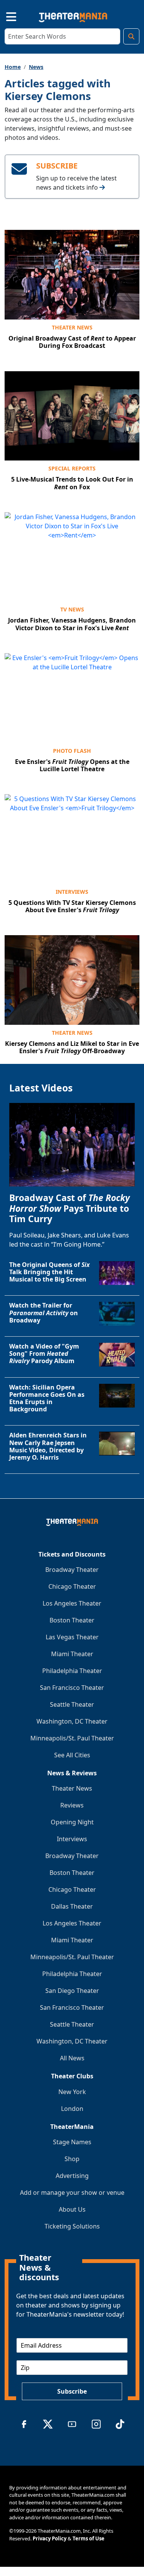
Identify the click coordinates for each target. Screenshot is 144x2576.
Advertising (72, 2176)
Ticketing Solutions (72, 2226)
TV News (72, 609)
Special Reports (72, 468)
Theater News (72, 327)
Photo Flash (72, 751)
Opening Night (72, 1822)
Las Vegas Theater (72, 1637)
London (72, 2109)
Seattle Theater (72, 1704)
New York (72, 2092)
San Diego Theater (72, 1991)
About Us (72, 2209)
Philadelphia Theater (72, 1671)
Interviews (72, 892)
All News (72, 2058)
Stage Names (72, 2142)
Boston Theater (72, 1620)
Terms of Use (89, 2538)
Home (13, 67)
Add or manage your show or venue (72, 2193)
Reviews (72, 1805)
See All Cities (72, 1755)
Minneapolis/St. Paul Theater (72, 1738)
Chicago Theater (72, 1586)
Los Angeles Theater (72, 1603)
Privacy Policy (50, 2538)
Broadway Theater (72, 1570)
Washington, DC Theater (72, 1721)
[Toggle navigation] (5, 16)
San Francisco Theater (72, 1688)
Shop (72, 2159)
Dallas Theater (72, 1906)
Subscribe (72, 2391)
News (36, 67)
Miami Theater (72, 1654)
